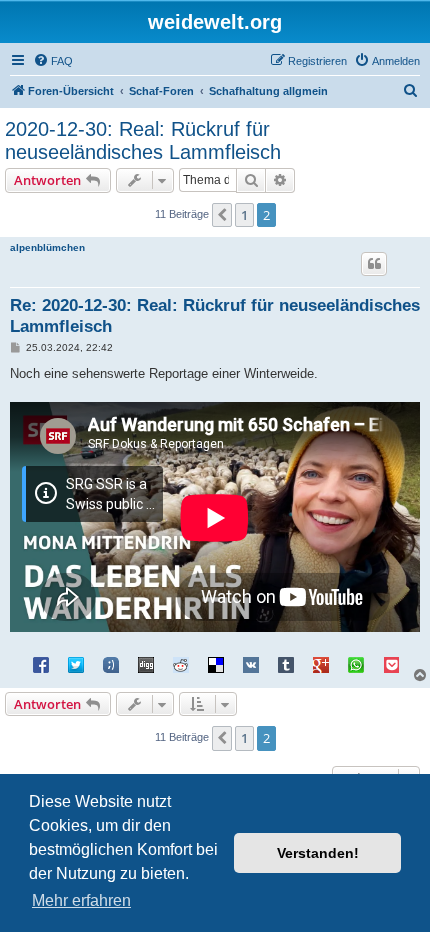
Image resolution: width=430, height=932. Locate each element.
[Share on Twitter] (76, 664)
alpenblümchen (47, 247)
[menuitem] (53, 61)
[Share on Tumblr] (286, 664)
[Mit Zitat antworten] (374, 264)
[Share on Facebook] (41, 664)
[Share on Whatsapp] (356, 664)
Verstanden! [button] (318, 853)
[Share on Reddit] (181, 664)
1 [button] (244, 215)
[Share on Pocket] (391, 664)
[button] (222, 215)
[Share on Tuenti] (111, 664)
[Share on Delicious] (216, 664)
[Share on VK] (251, 664)
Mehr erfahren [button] (81, 900)
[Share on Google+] (321, 664)
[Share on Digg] (146, 664)
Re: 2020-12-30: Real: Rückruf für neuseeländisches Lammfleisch (215, 316)
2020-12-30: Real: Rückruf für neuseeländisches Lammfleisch (143, 140)
